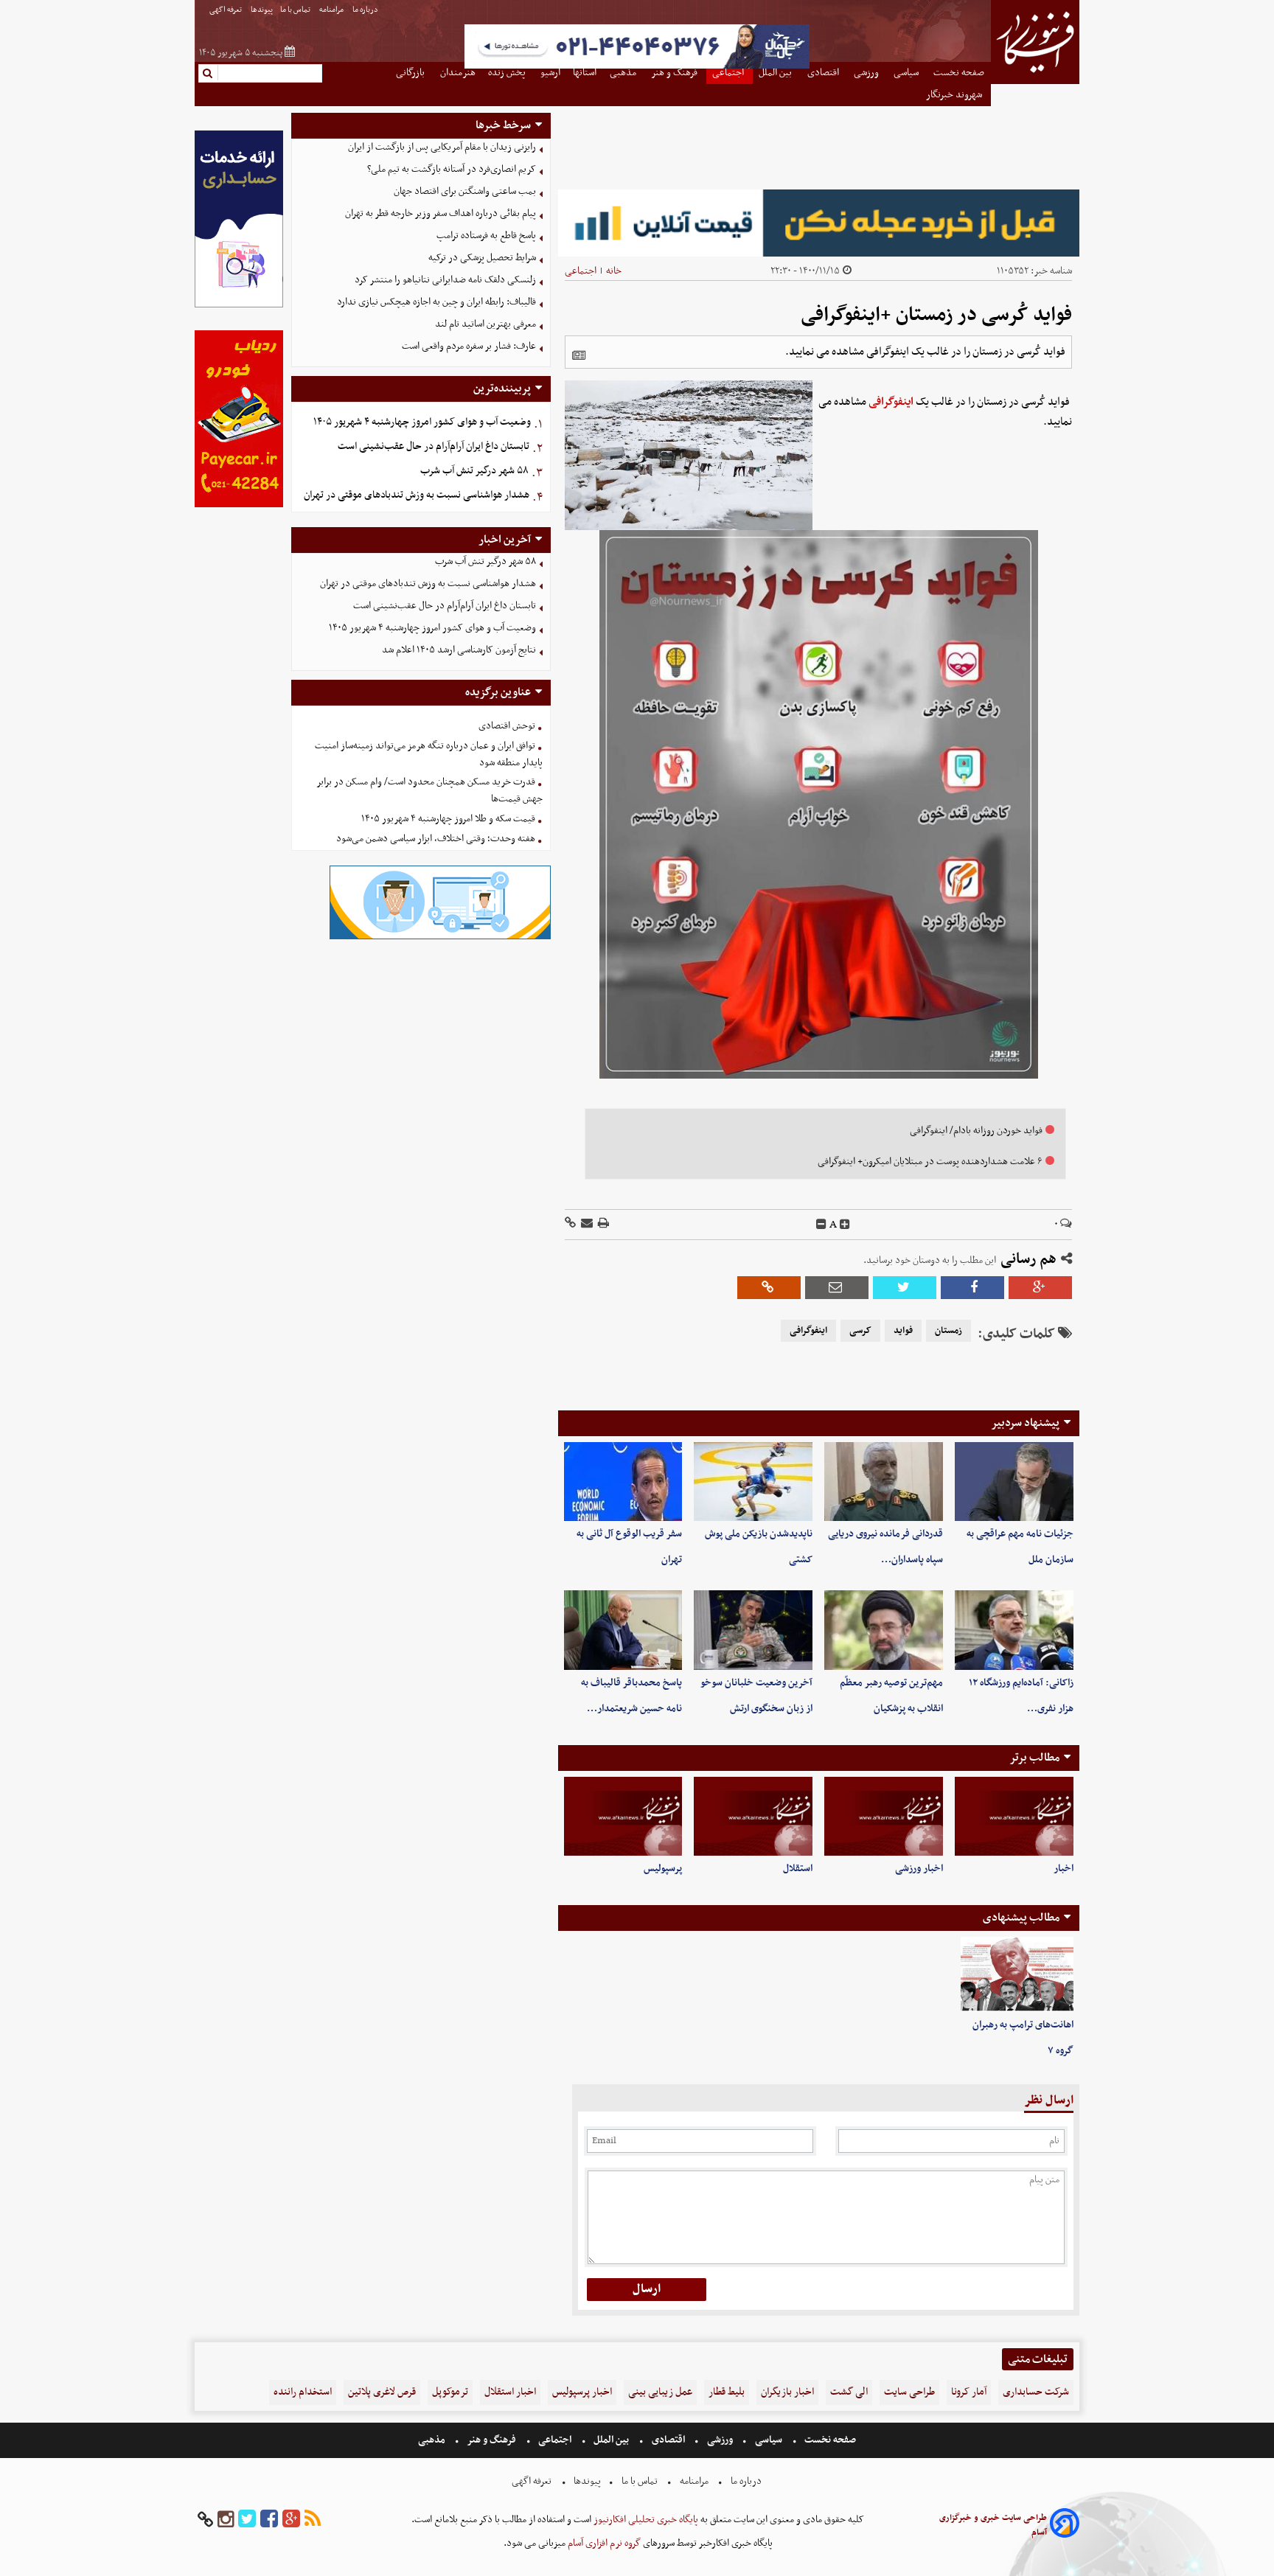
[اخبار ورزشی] (884, 1816)
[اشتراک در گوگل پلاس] (1040, 1288)
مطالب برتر (1034, 1758)
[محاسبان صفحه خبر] (239, 306)
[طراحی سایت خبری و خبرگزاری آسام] (1065, 2525)
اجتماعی (581, 271)
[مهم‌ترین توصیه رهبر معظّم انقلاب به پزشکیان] (884, 1630)
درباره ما (366, 10)
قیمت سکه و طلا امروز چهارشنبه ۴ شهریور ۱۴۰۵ (448, 819)
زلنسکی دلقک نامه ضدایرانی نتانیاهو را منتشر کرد (445, 280)
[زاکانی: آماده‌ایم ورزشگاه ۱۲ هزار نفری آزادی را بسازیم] (1014, 1630)
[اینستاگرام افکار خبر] (226, 2520)
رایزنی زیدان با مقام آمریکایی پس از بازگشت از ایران (442, 147)
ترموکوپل (450, 2392)
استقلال (798, 1869)
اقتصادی (668, 2440)
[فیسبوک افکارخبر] (269, 2520)
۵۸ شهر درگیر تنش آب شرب (474, 471)
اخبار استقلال (510, 2392)
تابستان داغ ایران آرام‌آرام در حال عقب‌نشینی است (434, 446)
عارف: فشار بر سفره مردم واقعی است (469, 346)
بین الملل (611, 2440)
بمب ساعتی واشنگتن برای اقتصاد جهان (465, 191)
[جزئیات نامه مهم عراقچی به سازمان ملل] (1014, 1482)
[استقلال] (753, 1816)
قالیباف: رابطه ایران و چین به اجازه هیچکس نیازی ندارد (436, 302)
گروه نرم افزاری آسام (603, 2543)
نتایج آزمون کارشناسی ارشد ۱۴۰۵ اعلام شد (459, 650)
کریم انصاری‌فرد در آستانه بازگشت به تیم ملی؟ (452, 169)
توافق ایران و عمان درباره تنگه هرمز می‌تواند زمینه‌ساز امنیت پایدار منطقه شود (429, 754)
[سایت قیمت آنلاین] (819, 223)
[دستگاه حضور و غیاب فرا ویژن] (440, 937)
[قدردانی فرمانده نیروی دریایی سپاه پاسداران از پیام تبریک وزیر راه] (884, 1482)
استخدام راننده (303, 2392)
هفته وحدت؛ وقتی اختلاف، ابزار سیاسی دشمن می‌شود (436, 839)
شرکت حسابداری (1036, 2392)
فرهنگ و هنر (492, 2440)
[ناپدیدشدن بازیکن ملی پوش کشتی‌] (753, 1482)
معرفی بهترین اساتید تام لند (485, 324)
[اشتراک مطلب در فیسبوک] (972, 1288)
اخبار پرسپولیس (582, 2392)
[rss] (313, 2520)
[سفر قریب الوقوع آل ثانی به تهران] (623, 1482)
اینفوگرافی (891, 402)
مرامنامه (332, 10)
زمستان (948, 1331)
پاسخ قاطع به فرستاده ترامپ (486, 236)
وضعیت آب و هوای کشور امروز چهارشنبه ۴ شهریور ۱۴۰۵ (422, 422)
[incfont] (845, 1225)
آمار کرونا (969, 2392)
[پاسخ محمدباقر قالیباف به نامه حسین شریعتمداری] (623, 1630)
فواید (903, 1331)
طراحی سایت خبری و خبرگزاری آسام (993, 2525)
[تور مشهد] (637, 67)
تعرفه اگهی (226, 10)
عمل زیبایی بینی (660, 2392)
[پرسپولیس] (623, 1816)
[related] (579, 355)
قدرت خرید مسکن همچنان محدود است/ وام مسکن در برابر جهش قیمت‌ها (429, 790)
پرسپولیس (663, 1869)
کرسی (860, 1331)
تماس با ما (296, 10)
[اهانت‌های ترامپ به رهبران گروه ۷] (1017, 1974)
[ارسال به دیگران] (586, 1224)
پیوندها (262, 10)
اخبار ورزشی (919, 1869)
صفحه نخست (829, 2440)
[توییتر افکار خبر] (247, 2520)
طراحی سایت (909, 2392)
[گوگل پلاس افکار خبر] (291, 2520)
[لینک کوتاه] (570, 1224)
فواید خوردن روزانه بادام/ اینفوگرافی (976, 1131)
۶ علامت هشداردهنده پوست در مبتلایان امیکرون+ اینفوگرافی (930, 1162)
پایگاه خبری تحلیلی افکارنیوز (645, 2520)
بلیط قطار (727, 2392)
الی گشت (849, 2392)
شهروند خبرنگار (955, 95)
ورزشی (720, 2440)
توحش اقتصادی (507, 726)
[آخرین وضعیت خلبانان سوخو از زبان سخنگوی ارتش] (753, 1630)
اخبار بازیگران (787, 2392)
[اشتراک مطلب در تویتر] (905, 1288)
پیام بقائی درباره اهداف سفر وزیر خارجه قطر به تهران (441, 213)
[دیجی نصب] (239, 505)
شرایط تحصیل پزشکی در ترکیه (482, 258)
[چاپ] (602, 1224)
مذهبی (433, 2440)
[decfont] (821, 1225)
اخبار (1064, 1869)
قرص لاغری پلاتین (382, 2392)
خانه (614, 271)
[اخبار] (1014, 1816)
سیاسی (769, 2440)
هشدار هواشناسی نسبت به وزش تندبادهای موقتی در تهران (417, 495)
